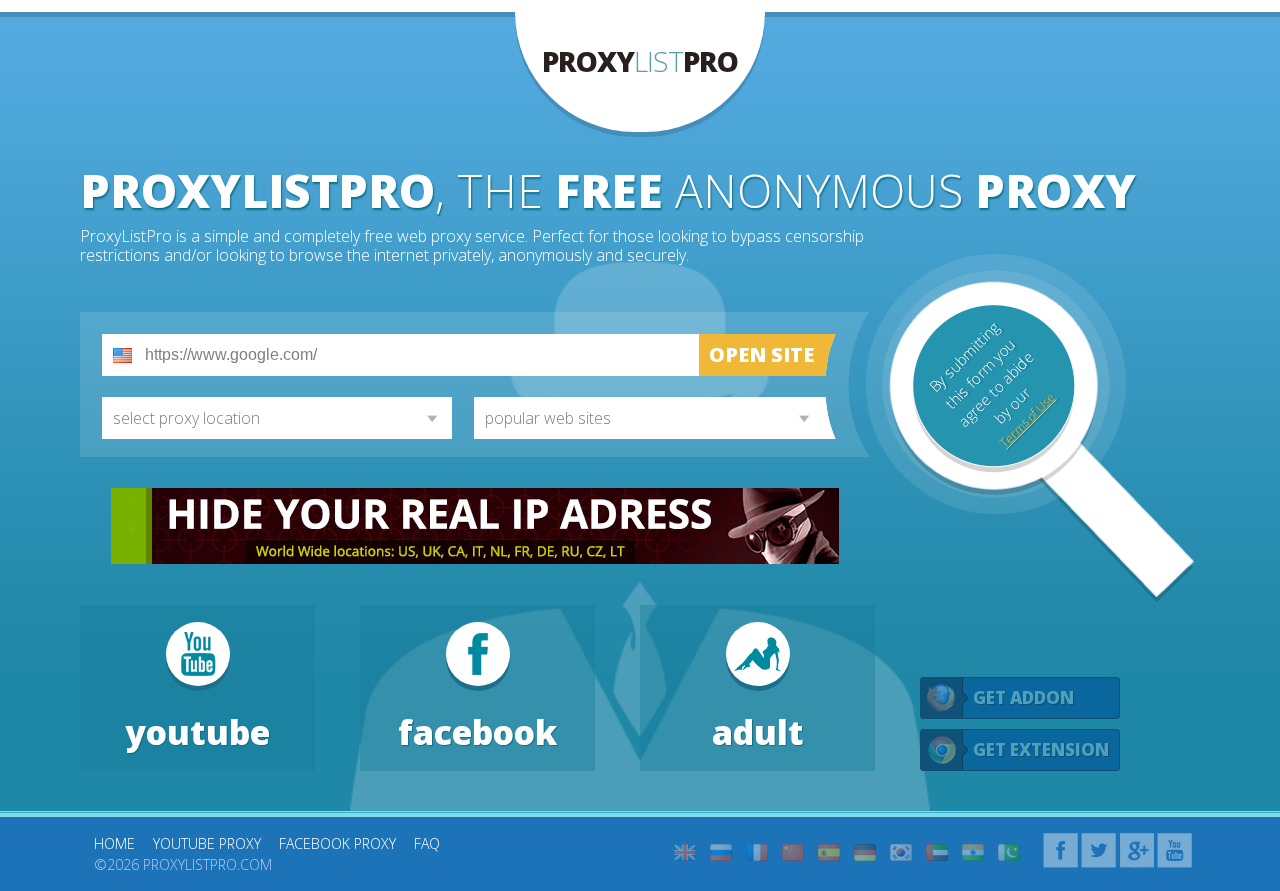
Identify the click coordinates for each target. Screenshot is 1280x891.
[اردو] (1009, 852)
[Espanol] (829, 852)
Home (114, 843)
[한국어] (901, 852)
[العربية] (937, 852)
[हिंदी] (973, 852)
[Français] (757, 852)
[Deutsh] (865, 852)
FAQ (427, 843)
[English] (685, 852)
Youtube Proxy (207, 843)
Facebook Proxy (337, 843)
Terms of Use (1027, 420)
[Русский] (721, 852)
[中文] (793, 852)
